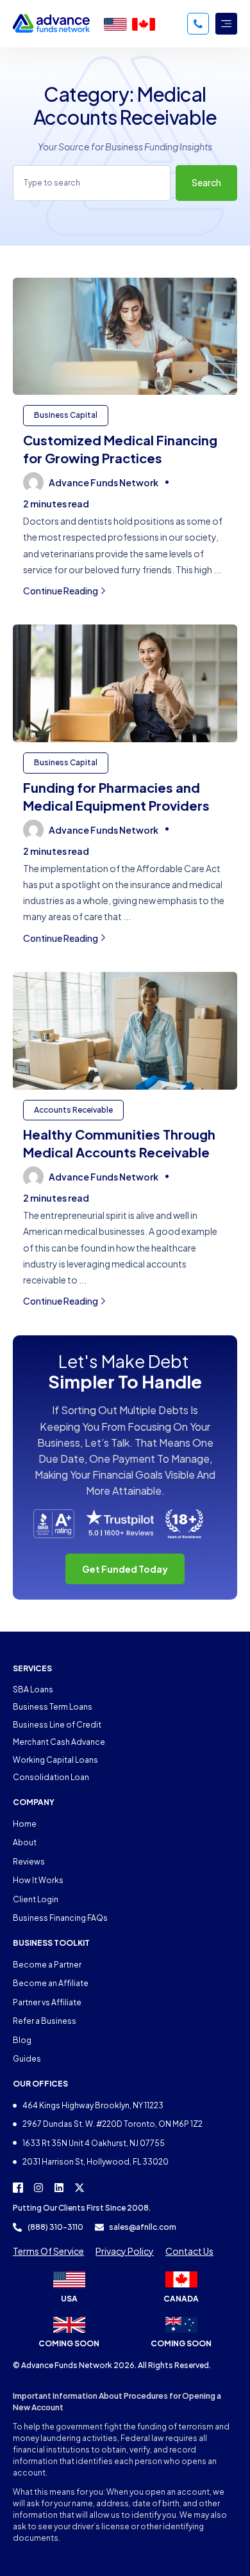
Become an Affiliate (51, 1983)
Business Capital (66, 415)
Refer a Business (45, 2021)
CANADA (181, 2299)
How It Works (38, 1880)
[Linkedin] (59, 2188)
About (25, 1842)
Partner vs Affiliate (47, 2002)
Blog (22, 2040)
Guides (27, 2059)
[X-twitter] (79, 2188)
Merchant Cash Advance (59, 1742)
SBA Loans (33, 1690)
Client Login (36, 1899)
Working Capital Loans (55, 1760)
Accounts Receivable (73, 1110)
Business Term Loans (53, 1707)
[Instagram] (38, 2188)
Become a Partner (47, 1965)
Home (25, 1824)
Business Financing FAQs (60, 1918)
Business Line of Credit (57, 1725)
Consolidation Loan (51, 1777)
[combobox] (92, 183)
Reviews (29, 1862)
